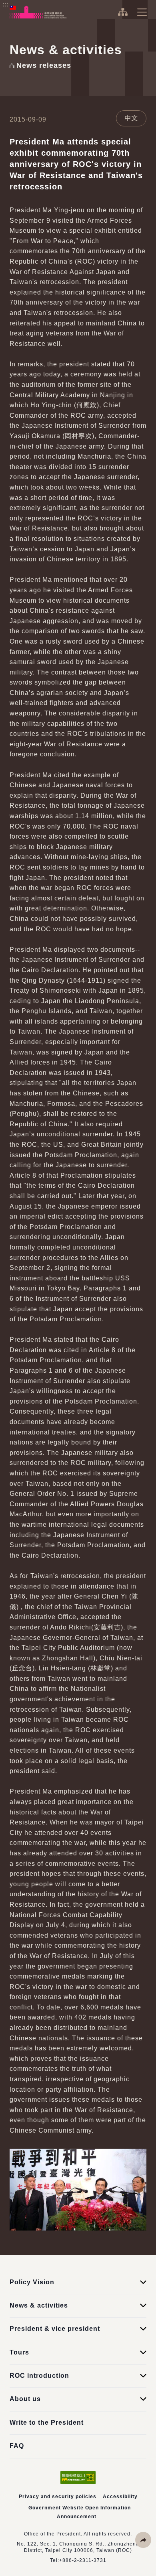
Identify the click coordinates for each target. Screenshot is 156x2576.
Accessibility (120, 2497)
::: (5, 4)
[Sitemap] (123, 12)
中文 (131, 118)
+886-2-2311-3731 (83, 2560)
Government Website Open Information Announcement (80, 2512)
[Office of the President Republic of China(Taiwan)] (38, 12)
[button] (143, 2540)
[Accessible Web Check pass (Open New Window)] (78, 2477)
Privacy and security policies (58, 2497)
